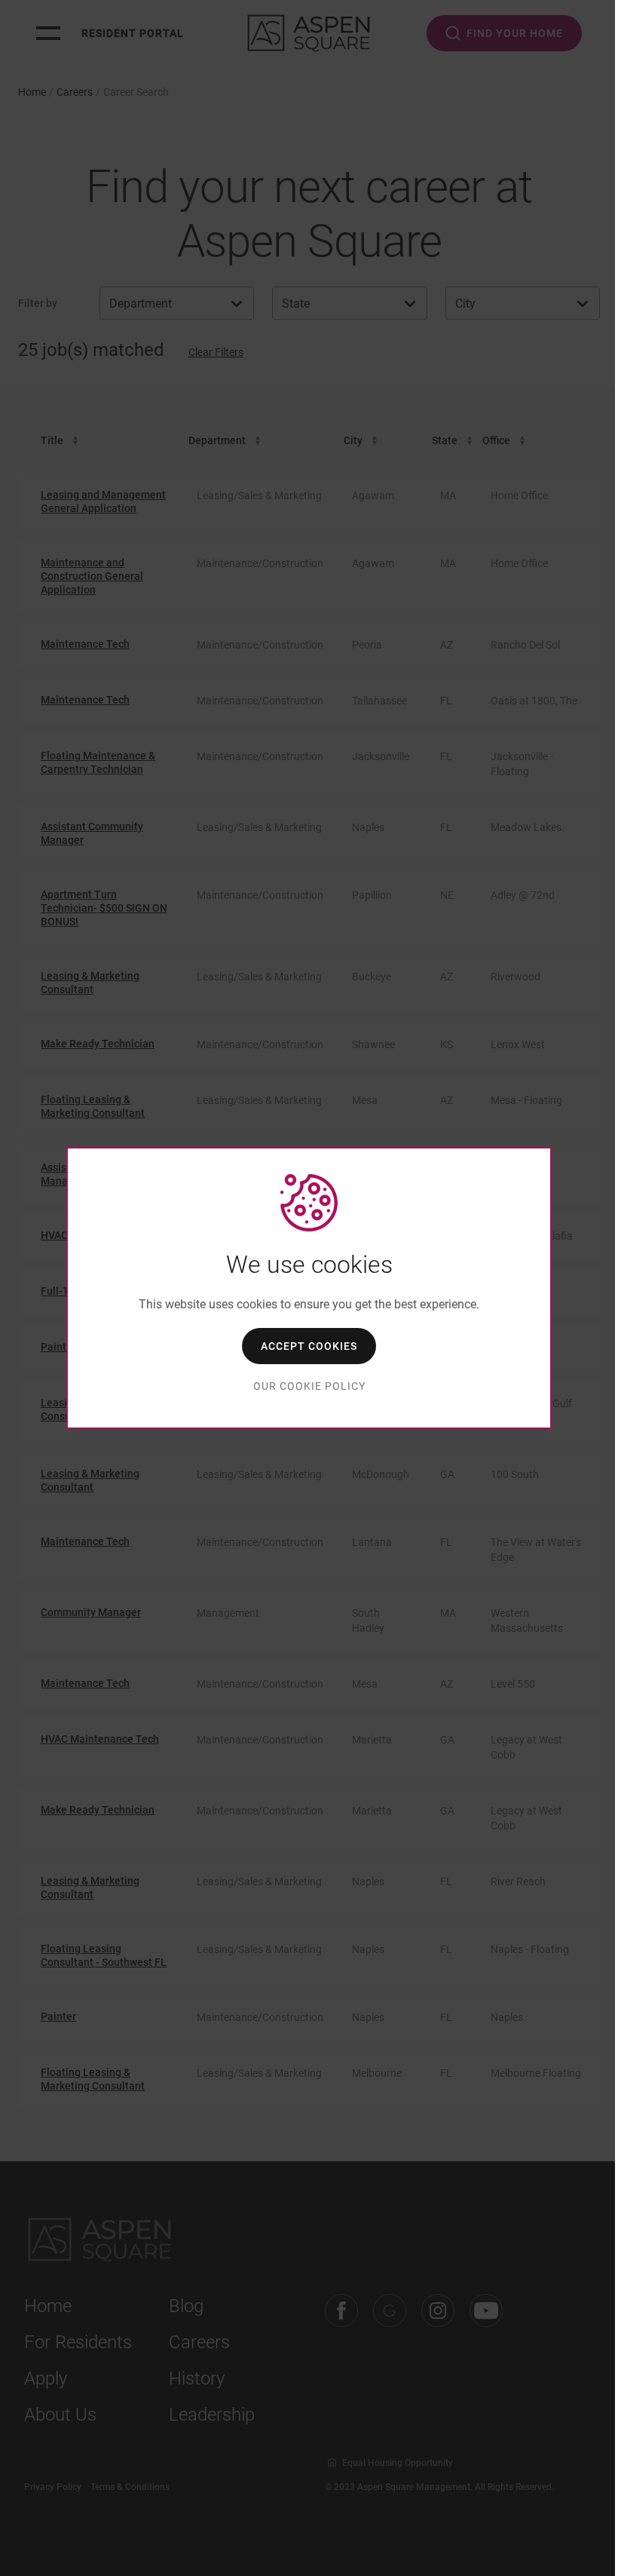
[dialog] (309, 1288)
